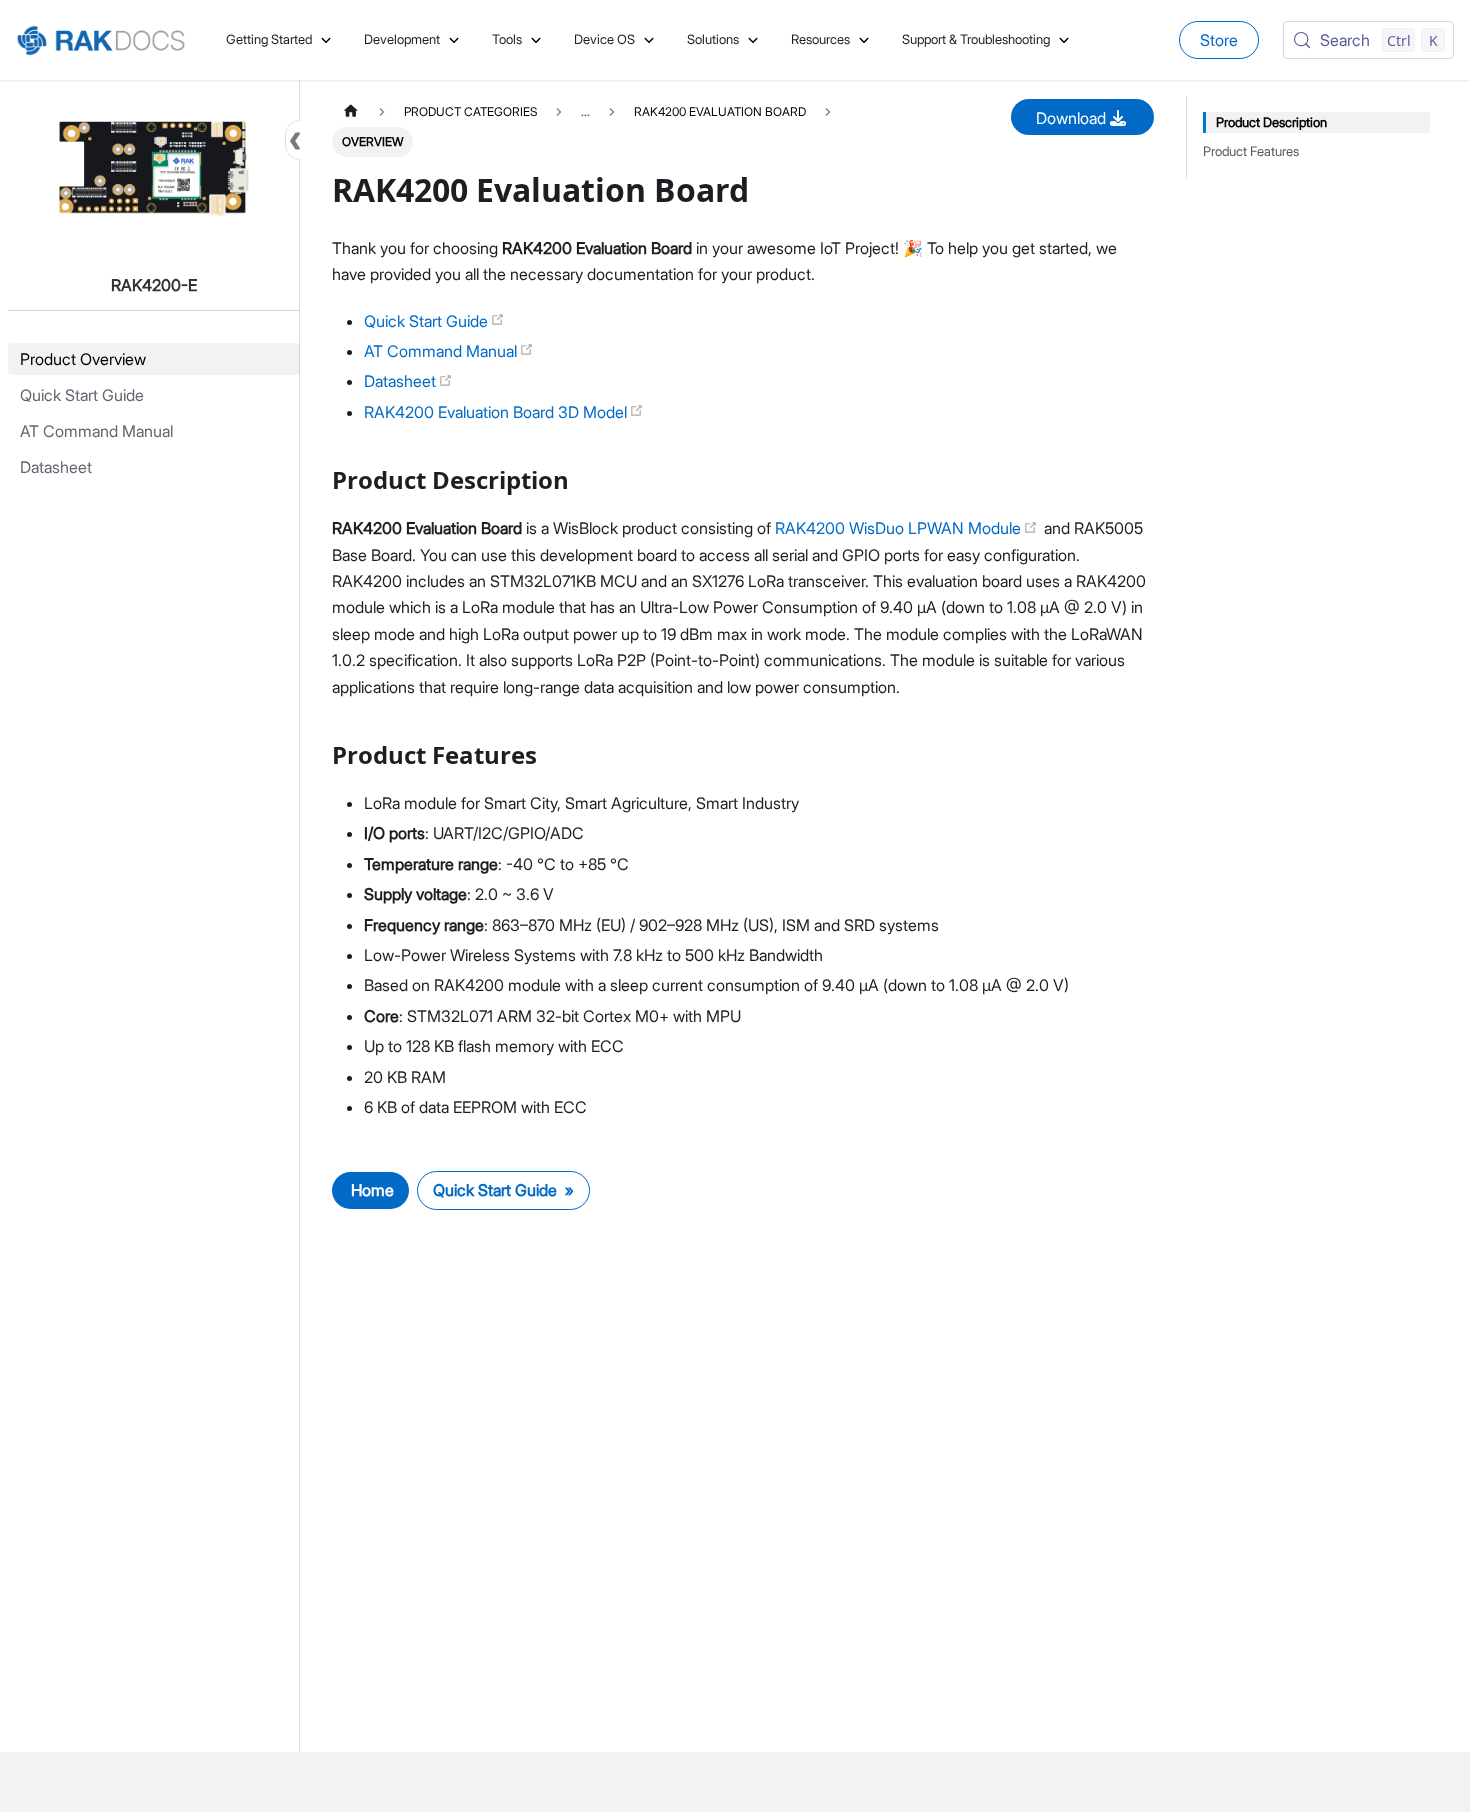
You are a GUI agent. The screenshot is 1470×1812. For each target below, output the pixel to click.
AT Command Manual (442, 351)
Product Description (1271, 122)
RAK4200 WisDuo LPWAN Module (900, 528)
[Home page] (351, 111)
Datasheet (402, 381)
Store (1219, 40)
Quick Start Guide (428, 321)
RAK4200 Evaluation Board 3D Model (497, 412)
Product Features (1251, 151)
